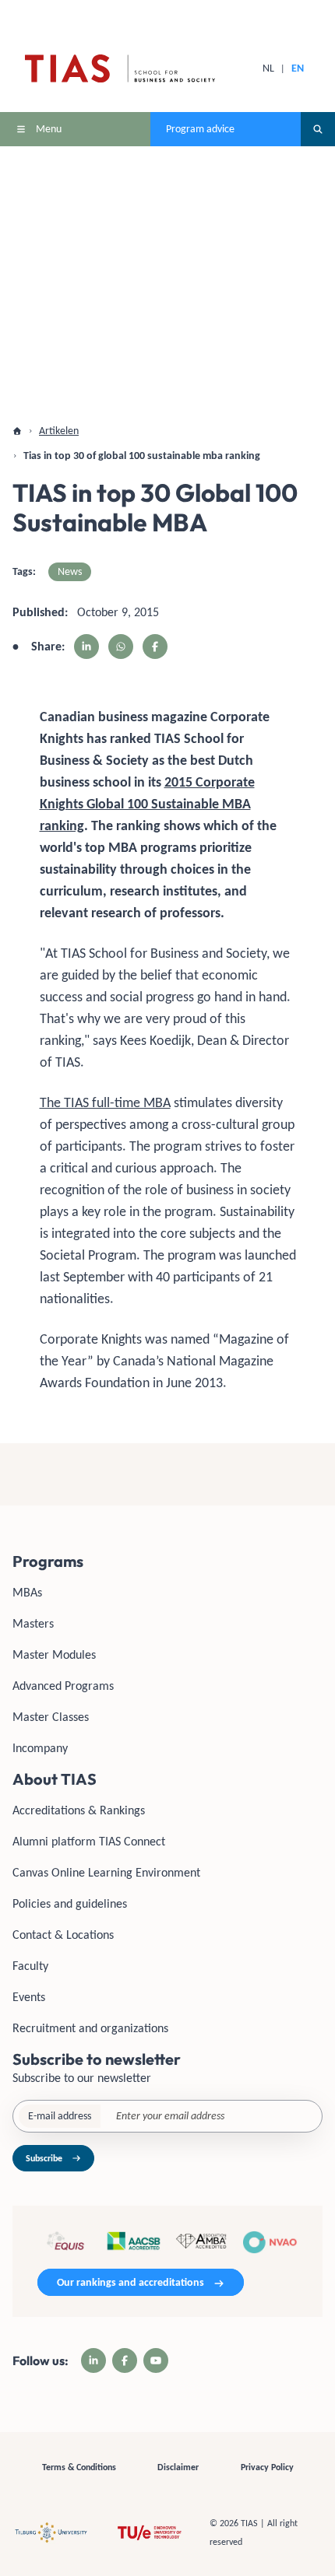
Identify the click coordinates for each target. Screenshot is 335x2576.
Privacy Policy (267, 2467)
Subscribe (44, 2158)
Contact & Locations (63, 1935)
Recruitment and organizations (90, 2028)
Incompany (40, 1748)
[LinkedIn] (93, 2360)
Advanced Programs (63, 1686)
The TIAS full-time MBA (105, 1102)
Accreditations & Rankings (79, 1810)
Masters (33, 1623)
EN (298, 68)
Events (29, 1997)
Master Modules (54, 1654)
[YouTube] (156, 2360)
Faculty (30, 1966)
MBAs (27, 1592)
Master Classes (51, 1717)
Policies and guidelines (70, 1903)
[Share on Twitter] (121, 647)
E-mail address (60, 2116)
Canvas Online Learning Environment (106, 1872)
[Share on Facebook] (155, 647)
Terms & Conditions (79, 2467)
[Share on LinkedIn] (86, 647)
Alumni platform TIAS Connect (89, 1841)
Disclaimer (178, 2467)
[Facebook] (125, 2360)
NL (268, 68)
